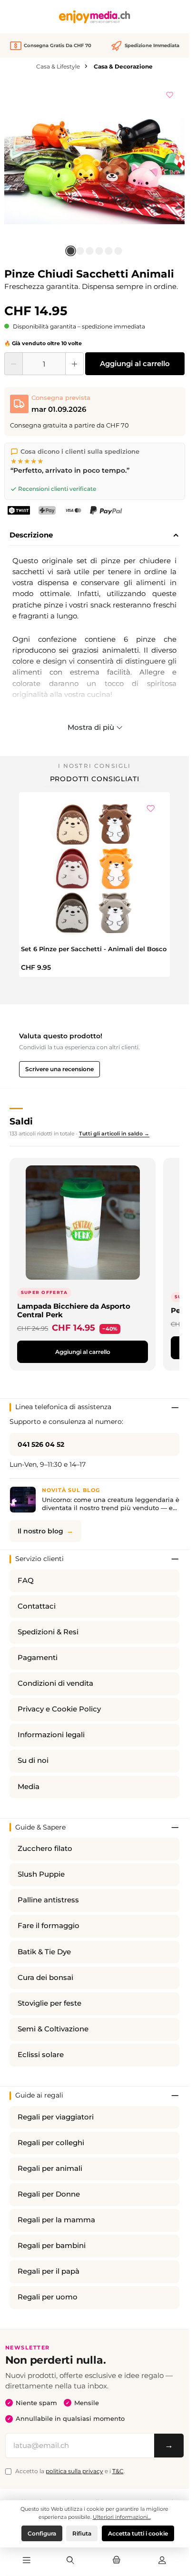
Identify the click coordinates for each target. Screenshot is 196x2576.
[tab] (94, 536)
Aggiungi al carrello (135, 363)
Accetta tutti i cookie (138, 2533)
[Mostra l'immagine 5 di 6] (109, 251)
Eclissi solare (41, 2055)
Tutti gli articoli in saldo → (114, 1134)
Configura (42, 2533)
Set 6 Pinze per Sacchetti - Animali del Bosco (94, 949)
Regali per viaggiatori (56, 2117)
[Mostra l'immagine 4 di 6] (99, 251)
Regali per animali (50, 2168)
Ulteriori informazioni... (122, 2517)
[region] (95, 171)
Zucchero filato (45, 1849)
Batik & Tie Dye (44, 1952)
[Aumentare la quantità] (74, 364)
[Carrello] (116, 2561)
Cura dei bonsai (45, 1978)
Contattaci (37, 1606)
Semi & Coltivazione (53, 2029)
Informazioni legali (51, 1735)
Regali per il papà (49, 2271)
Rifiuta (82, 2533)
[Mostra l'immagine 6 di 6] (118, 251)
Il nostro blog (40, 1531)
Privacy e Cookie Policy (59, 1709)
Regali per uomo (48, 2297)
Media (29, 1787)
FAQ (26, 1581)
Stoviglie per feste (49, 2003)
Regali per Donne (49, 2194)
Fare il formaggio (49, 1926)
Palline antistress (48, 1900)
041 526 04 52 (41, 1444)
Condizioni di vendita (55, 1683)
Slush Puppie (41, 1874)
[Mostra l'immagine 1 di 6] (71, 251)
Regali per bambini (52, 2246)
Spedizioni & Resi (48, 1632)
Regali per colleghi (51, 2143)
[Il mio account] (162, 2561)
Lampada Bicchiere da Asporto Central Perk (74, 1310)
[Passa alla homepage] (95, 17)
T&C (118, 2471)
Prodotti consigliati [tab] (95, 779)
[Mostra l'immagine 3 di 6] (90, 251)
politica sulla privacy (74, 2471)
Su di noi (33, 1760)
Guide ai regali (39, 2095)
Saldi (21, 1121)
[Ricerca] (70, 2561)
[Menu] (27, 2561)
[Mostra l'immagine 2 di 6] (80, 251)
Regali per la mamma (56, 2220)
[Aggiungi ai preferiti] (170, 93)
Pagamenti (38, 1658)
